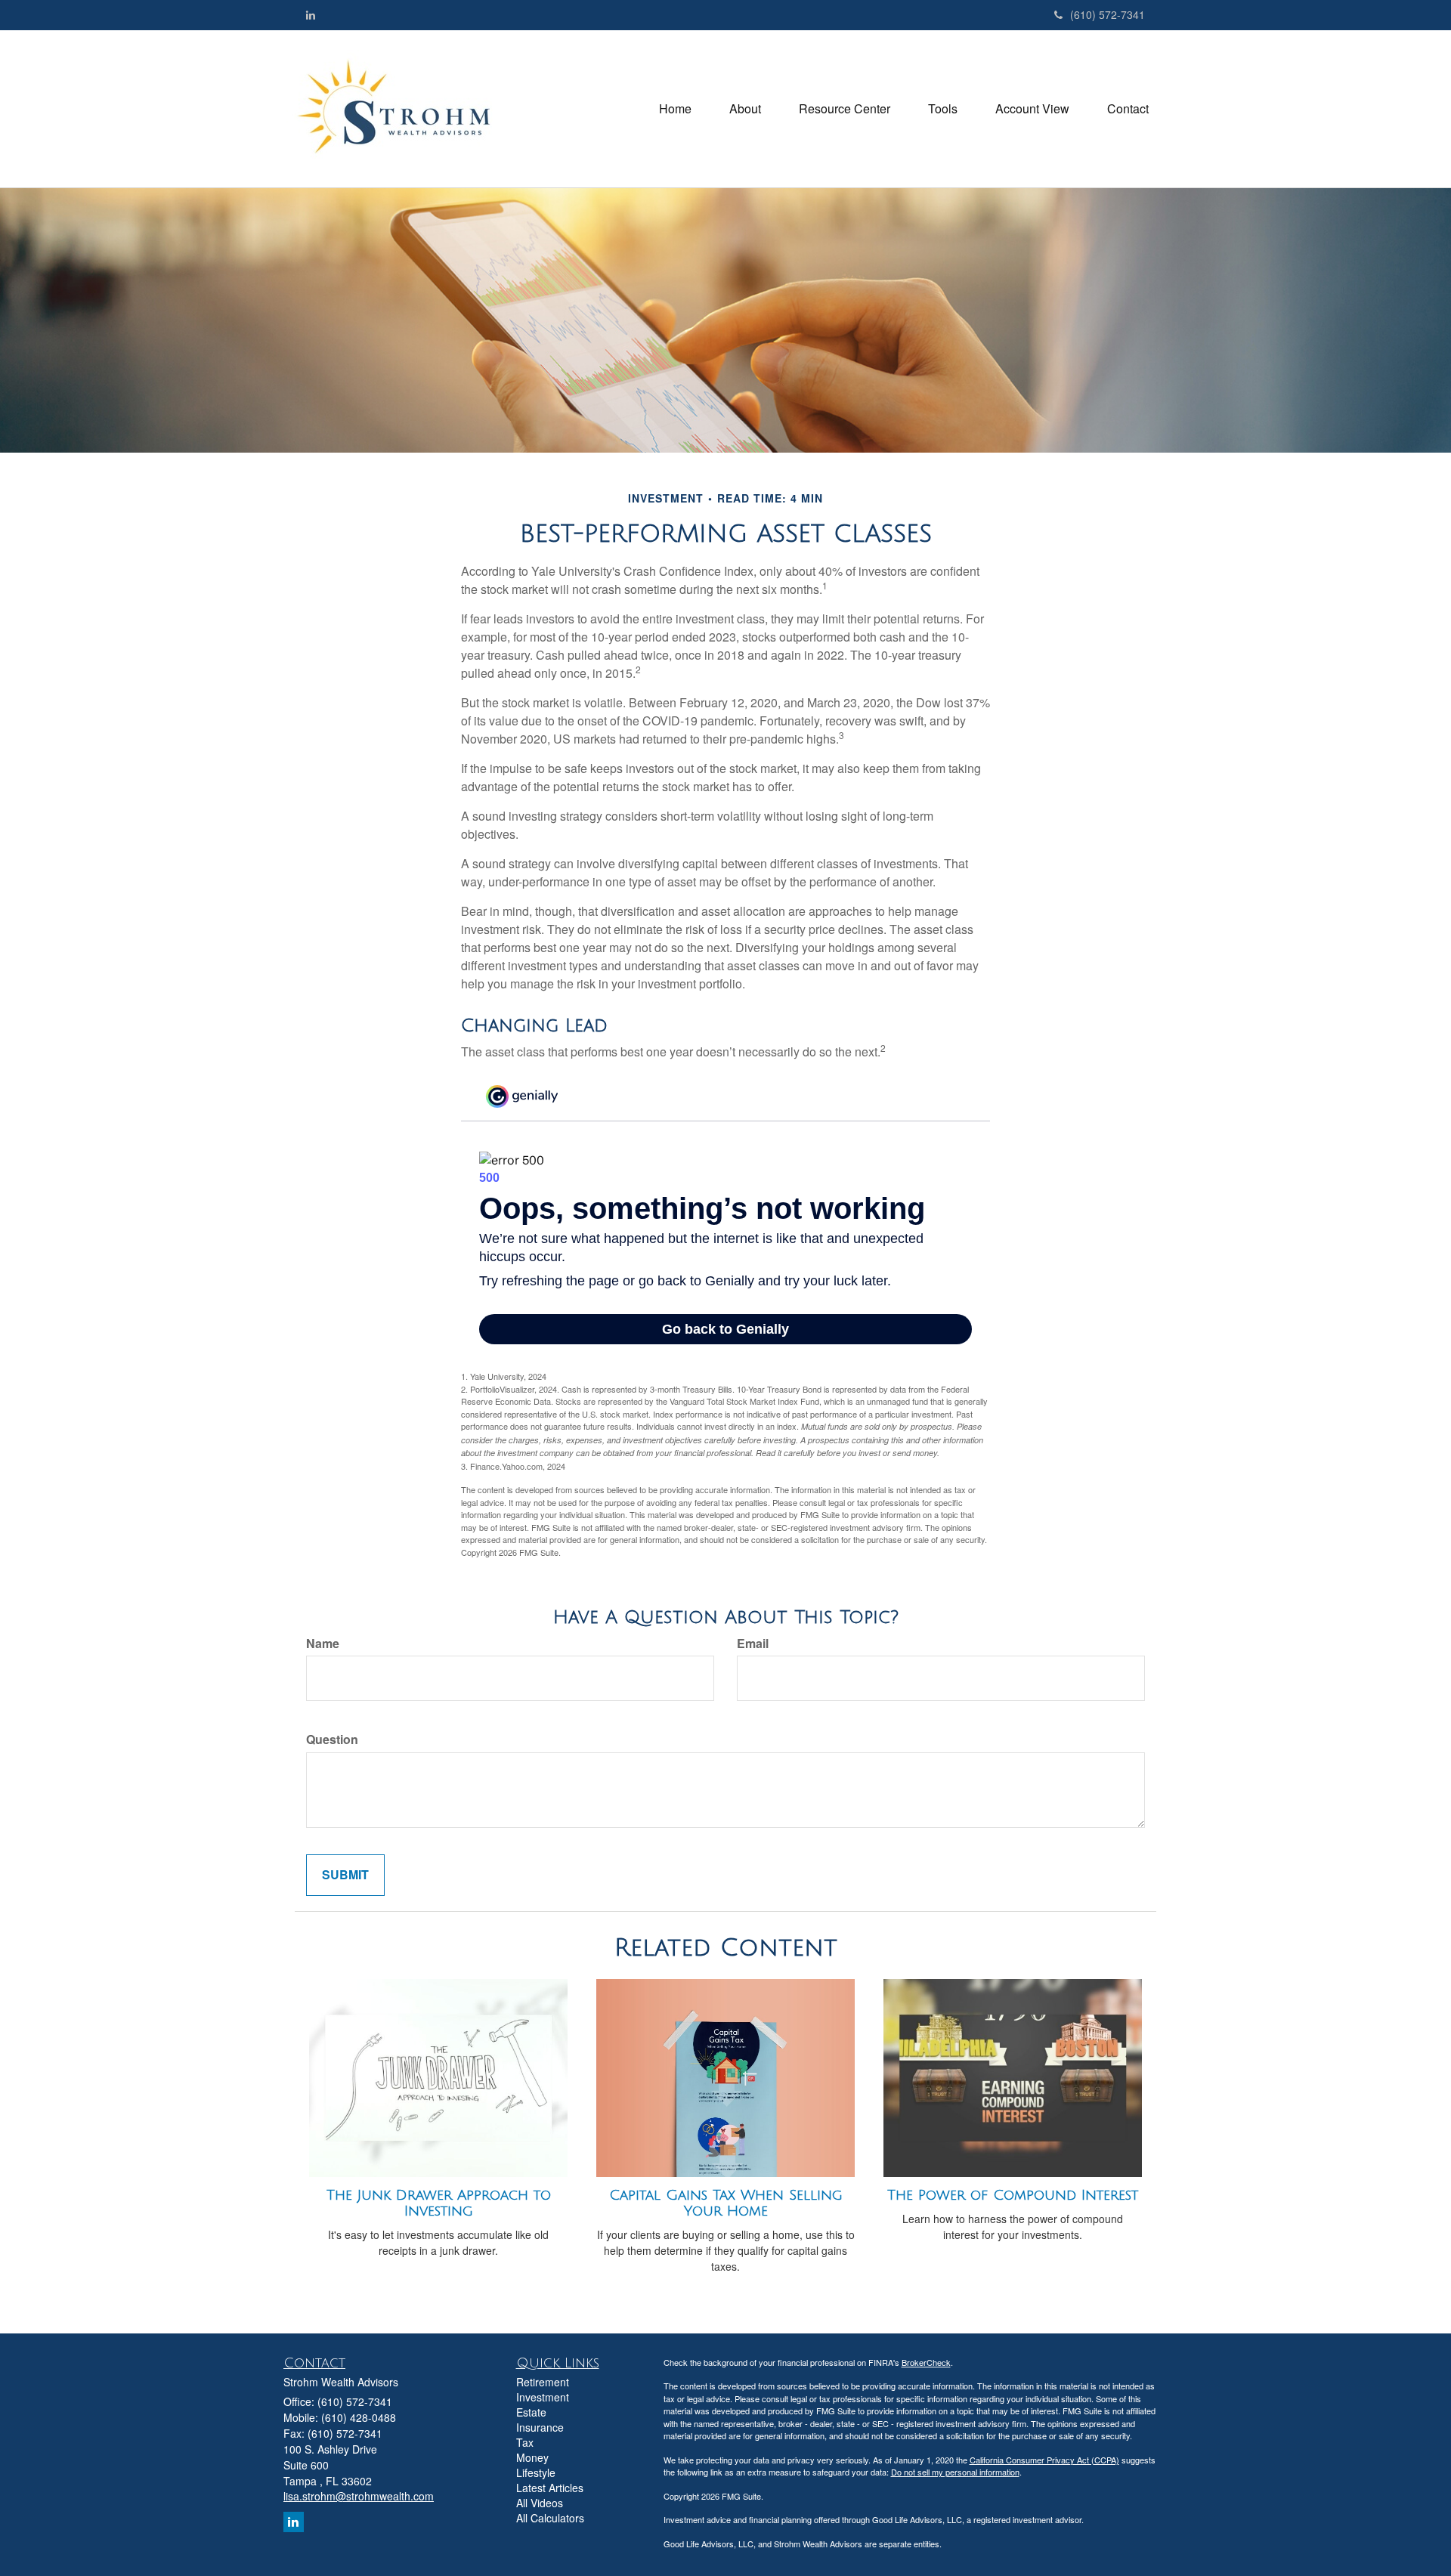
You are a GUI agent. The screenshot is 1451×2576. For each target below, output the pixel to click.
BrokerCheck (926, 2362)
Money (532, 2457)
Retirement (543, 2382)
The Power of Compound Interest (1013, 2195)
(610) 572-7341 (1108, 14)
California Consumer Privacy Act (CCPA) (1044, 2460)
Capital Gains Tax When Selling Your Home (726, 2203)
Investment (543, 2397)
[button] (745, 109)
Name (323, 1644)
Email (753, 1644)
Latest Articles (550, 2488)
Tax (525, 2442)
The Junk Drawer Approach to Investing (439, 2203)
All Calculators (550, 2518)
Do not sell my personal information (955, 2472)
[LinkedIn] (311, 14)
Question (332, 1739)
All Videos (540, 2503)
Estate (531, 2412)
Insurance (540, 2427)
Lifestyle (536, 2472)
